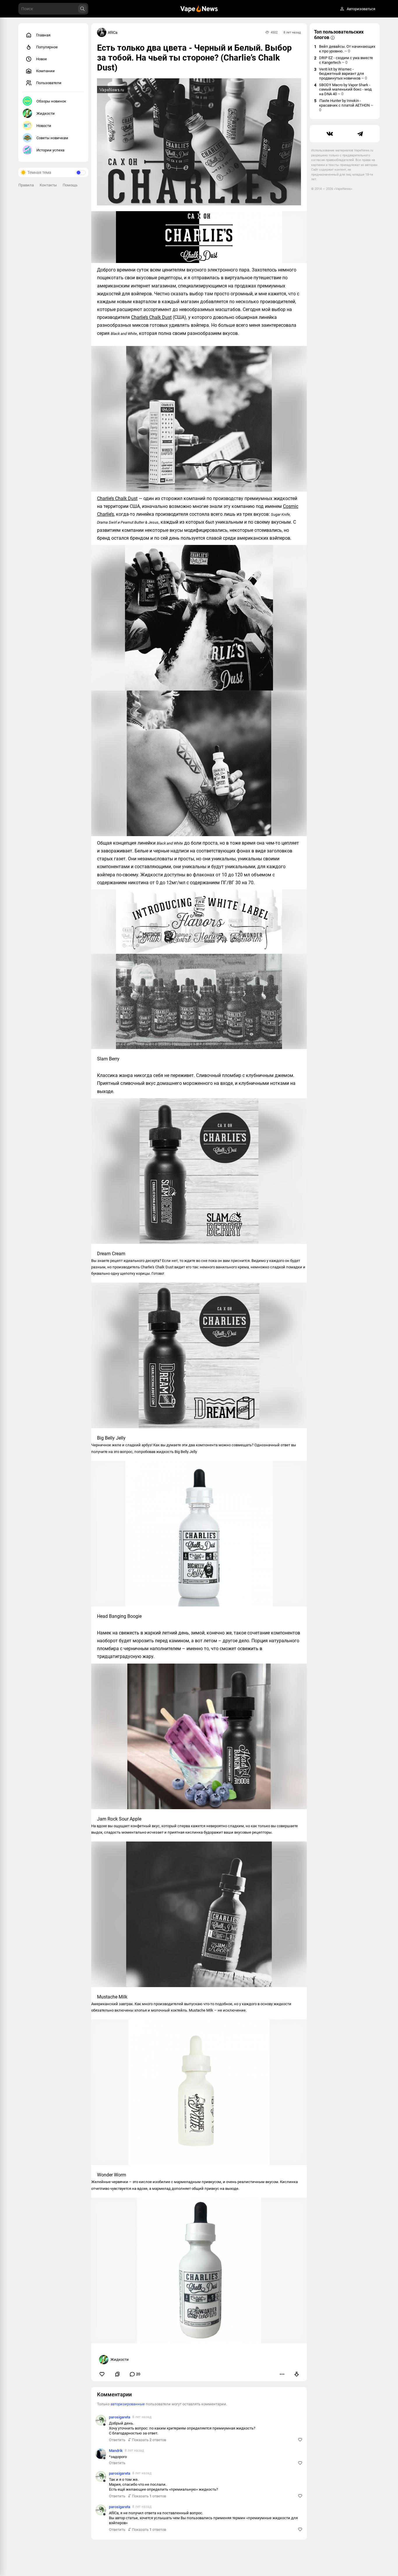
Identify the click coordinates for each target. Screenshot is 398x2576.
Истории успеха (50, 150)
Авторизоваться (361, 9)
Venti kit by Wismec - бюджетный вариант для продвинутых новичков (343, 74)
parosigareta (120, 2417)
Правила (26, 185)
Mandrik (116, 2451)
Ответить (117, 2440)
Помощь (70, 185)
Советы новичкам (52, 138)
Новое (42, 59)
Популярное (47, 47)
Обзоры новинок (51, 101)
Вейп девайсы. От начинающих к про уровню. (347, 49)
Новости (44, 126)
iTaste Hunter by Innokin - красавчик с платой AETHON (346, 105)
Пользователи (49, 83)
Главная (43, 35)
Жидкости (46, 113)
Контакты (48, 185)
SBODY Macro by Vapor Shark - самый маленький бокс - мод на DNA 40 (345, 89)
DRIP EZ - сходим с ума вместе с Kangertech (346, 60)
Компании (45, 71)
